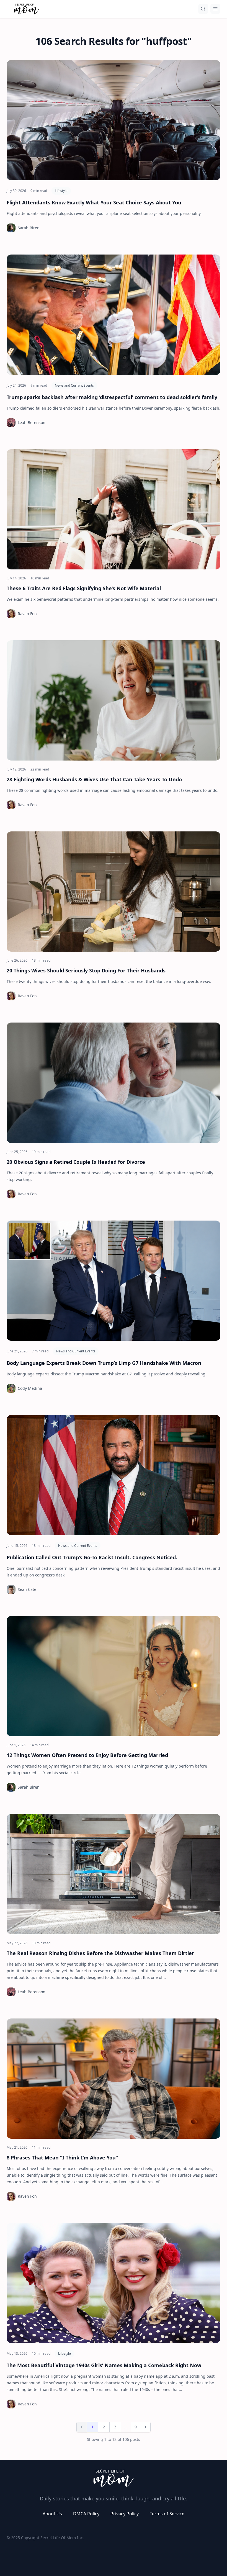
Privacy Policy (125, 2514)
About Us (52, 2514)
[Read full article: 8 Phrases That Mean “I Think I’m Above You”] (114, 2079)
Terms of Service (167, 2514)
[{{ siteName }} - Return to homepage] (26, 9)
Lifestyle (61, 191)
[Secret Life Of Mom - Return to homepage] (114, 2478)
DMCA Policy (86, 2514)
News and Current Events (74, 385)
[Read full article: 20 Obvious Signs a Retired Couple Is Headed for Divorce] (114, 1083)
